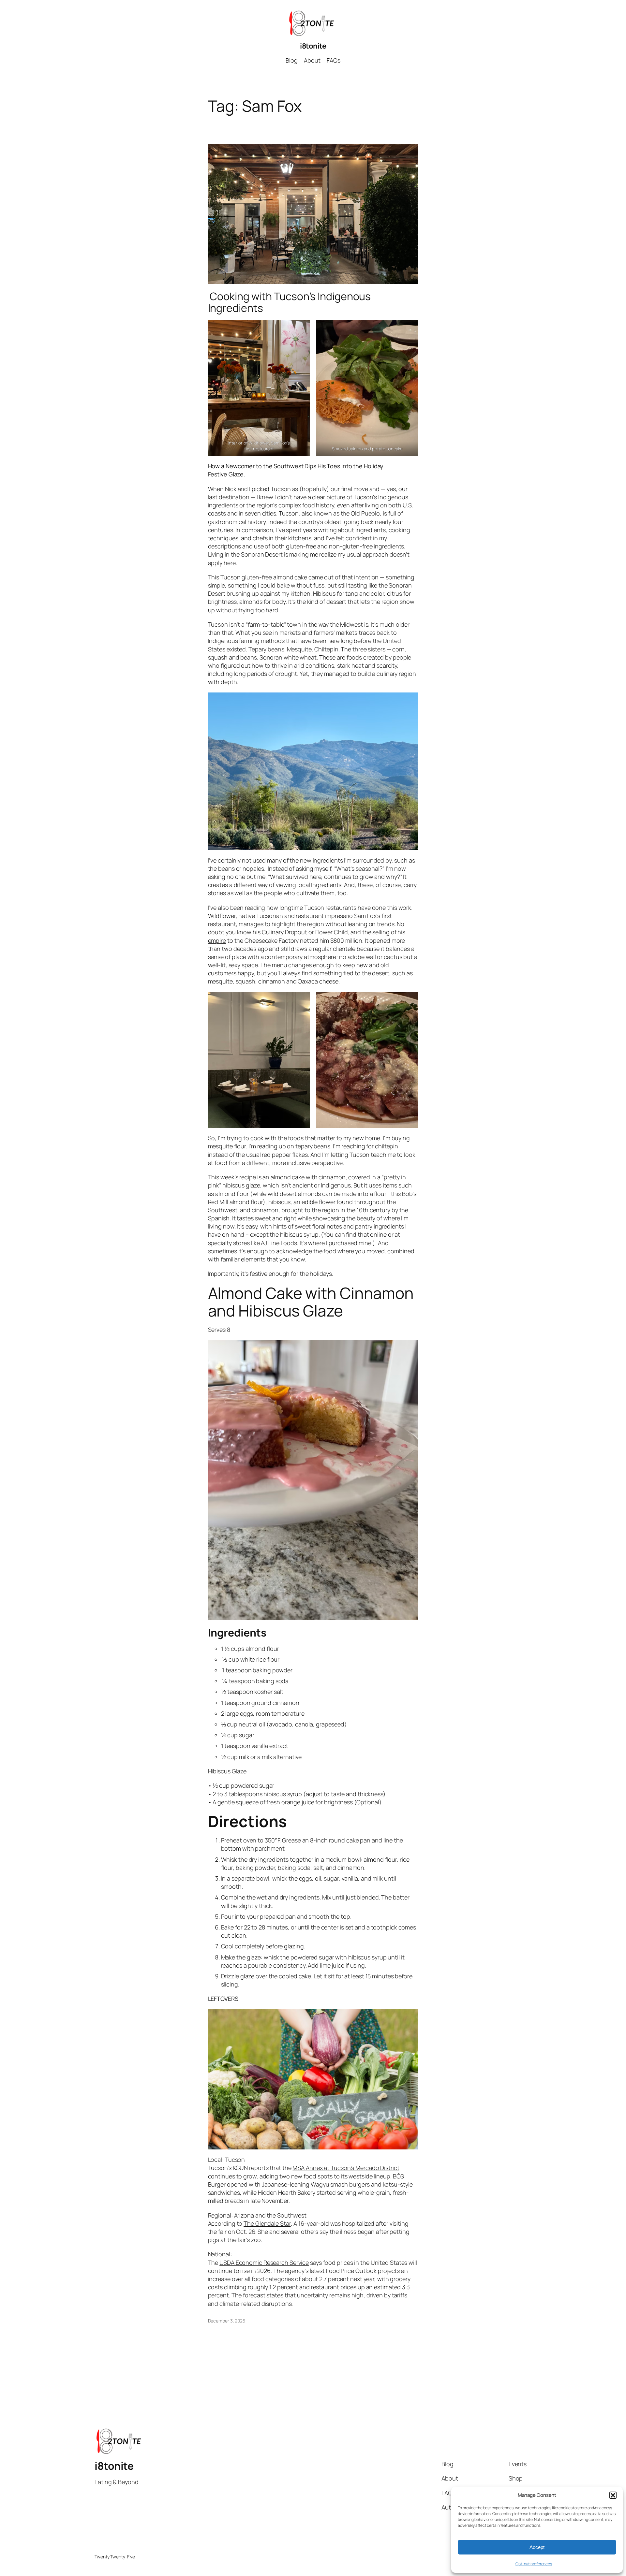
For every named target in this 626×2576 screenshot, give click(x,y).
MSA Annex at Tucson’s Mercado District (346, 2168)
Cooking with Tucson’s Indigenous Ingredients (290, 302)
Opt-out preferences (534, 2564)
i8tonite (313, 46)
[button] (613, 2495)
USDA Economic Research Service (264, 2263)
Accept (537, 2547)
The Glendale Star (267, 2223)
